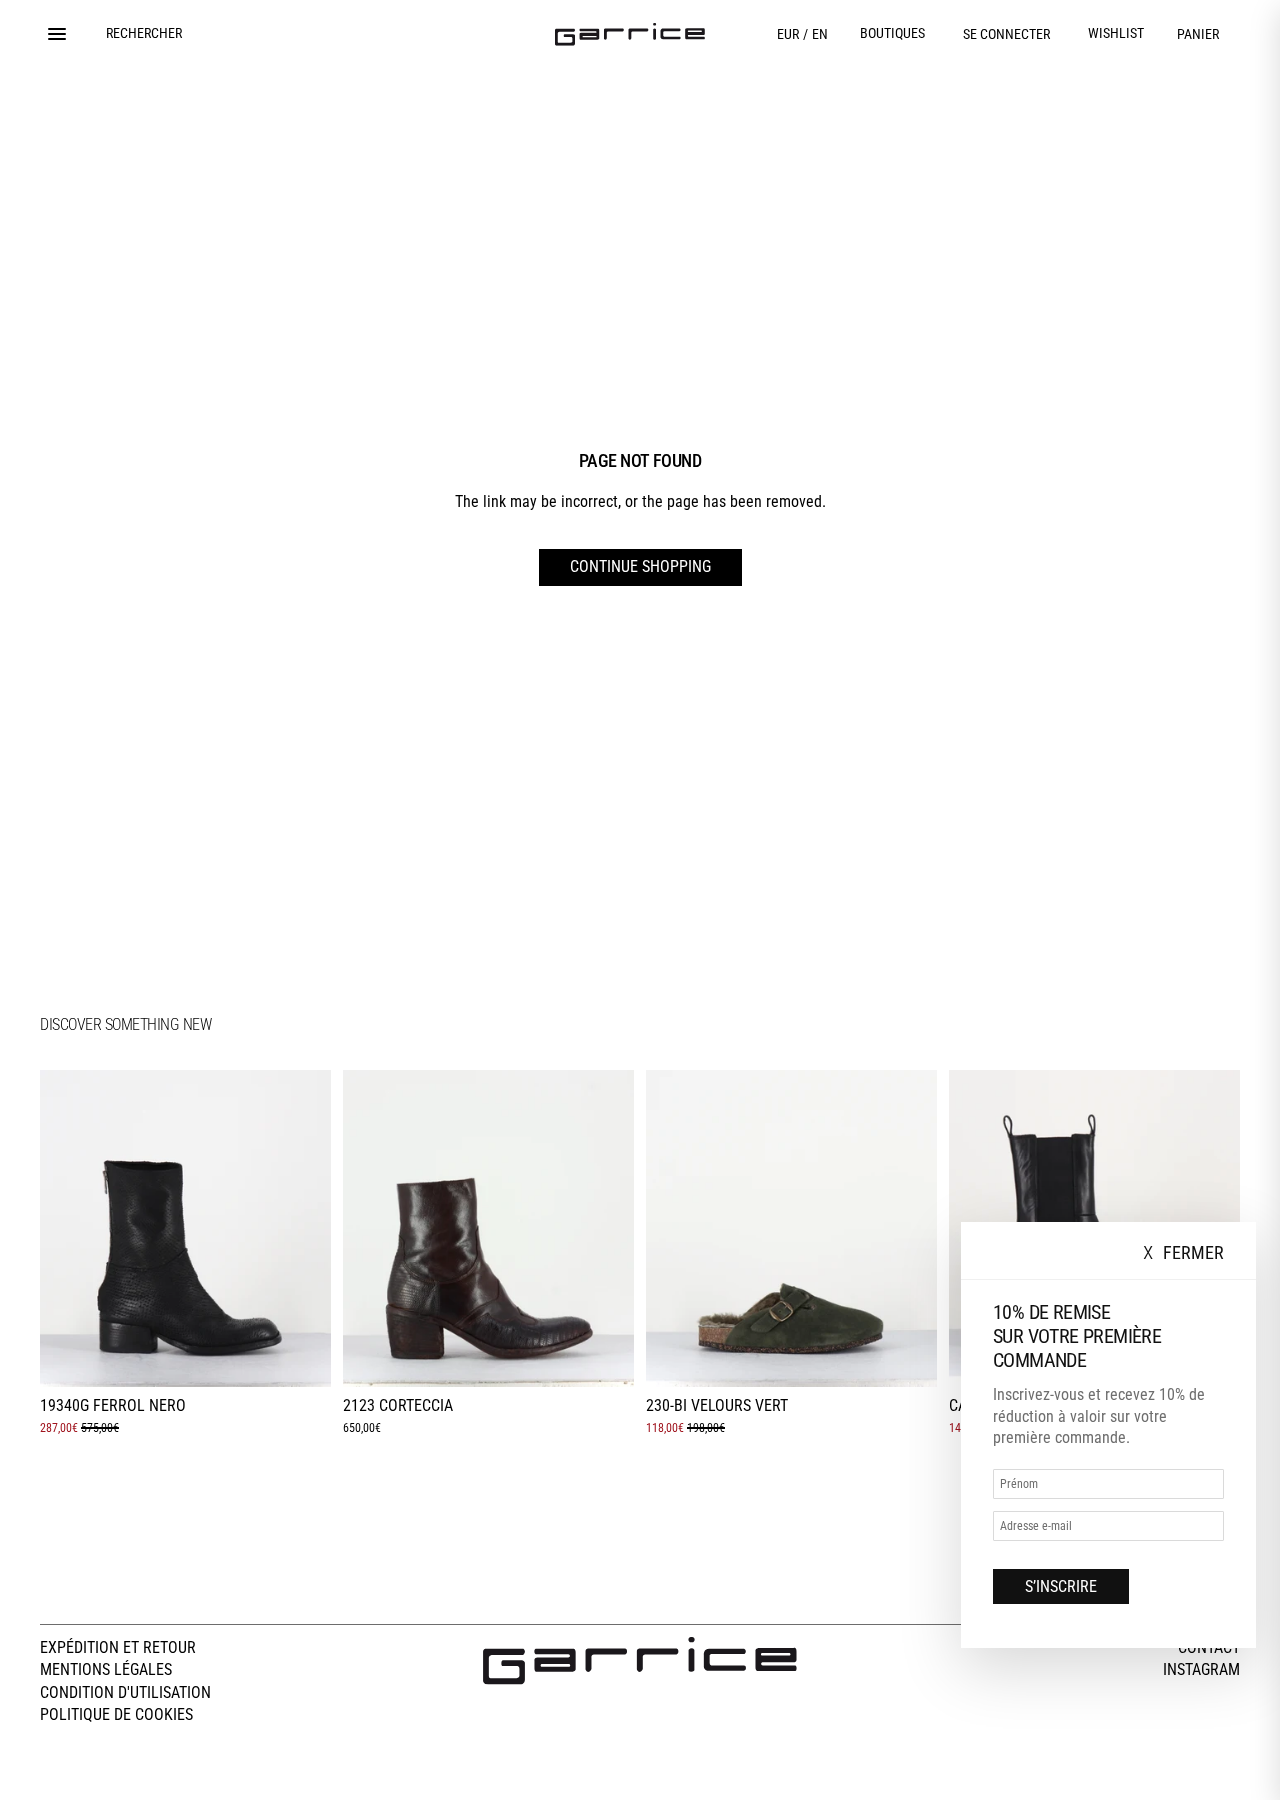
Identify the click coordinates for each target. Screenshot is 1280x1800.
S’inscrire (1061, 1586)
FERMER (1183, 1253)
